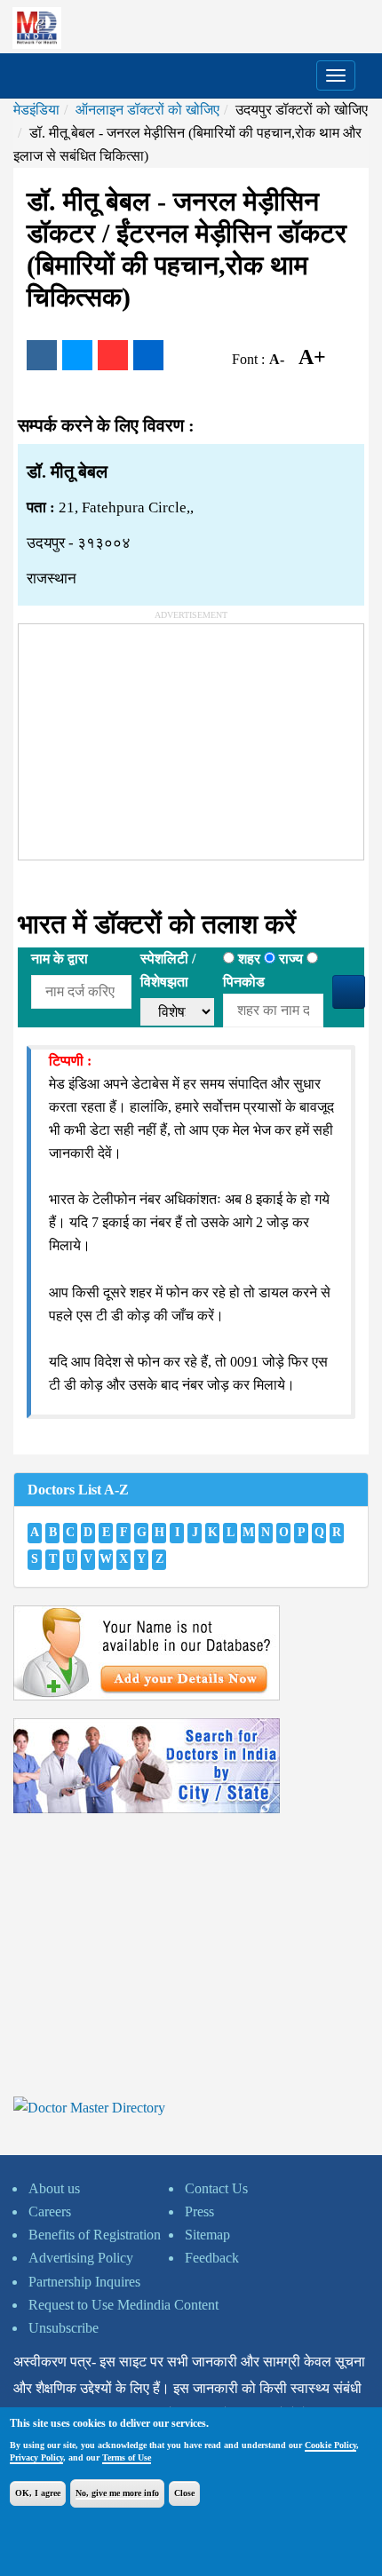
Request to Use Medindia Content (123, 2305)
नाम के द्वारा (60, 959)
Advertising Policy (81, 2258)
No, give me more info (117, 2493)
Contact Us (216, 2188)
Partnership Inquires (84, 2282)
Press (199, 2211)
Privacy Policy (36, 2457)
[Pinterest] (113, 355)
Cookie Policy (330, 2445)
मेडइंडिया (36, 110)
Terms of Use (127, 2457)
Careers (50, 2211)
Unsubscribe (64, 2328)
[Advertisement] (152, 735)
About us (54, 2188)
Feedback (212, 2258)
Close (184, 2493)
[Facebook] (42, 355)
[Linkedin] (148, 355)
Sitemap (207, 2235)
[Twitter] (77, 355)
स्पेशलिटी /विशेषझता (168, 970)
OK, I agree (38, 2493)
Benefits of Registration (95, 2235)
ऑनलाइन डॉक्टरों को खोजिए (147, 110)
